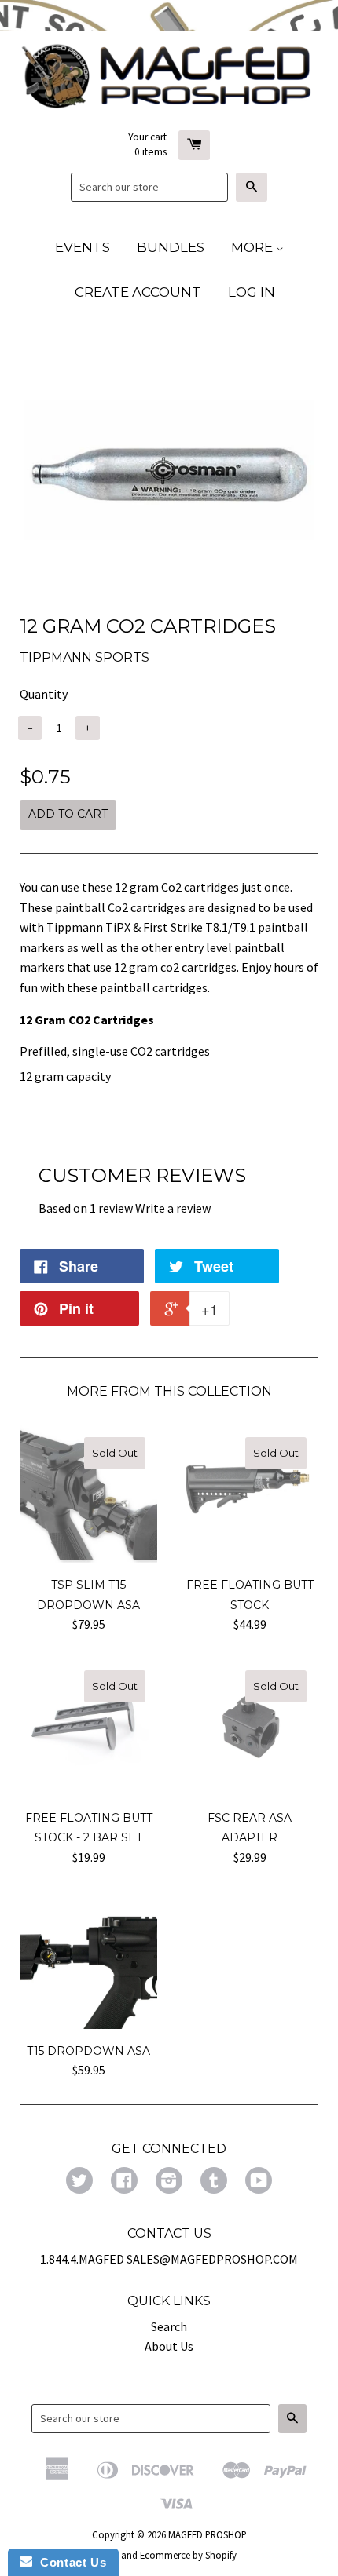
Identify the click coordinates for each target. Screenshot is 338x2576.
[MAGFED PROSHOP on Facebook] (124, 2182)
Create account (138, 292)
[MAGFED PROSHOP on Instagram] (169, 2182)
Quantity (44, 694)
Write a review (173, 1208)
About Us (169, 2346)
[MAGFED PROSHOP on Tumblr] (214, 2182)
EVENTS (83, 247)
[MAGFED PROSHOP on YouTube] (259, 2182)
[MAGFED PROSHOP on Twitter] (79, 2182)
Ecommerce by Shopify (188, 2555)
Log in (252, 292)
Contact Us (69, 2562)
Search (169, 2326)
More (253, 247)
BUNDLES (171, 247)
